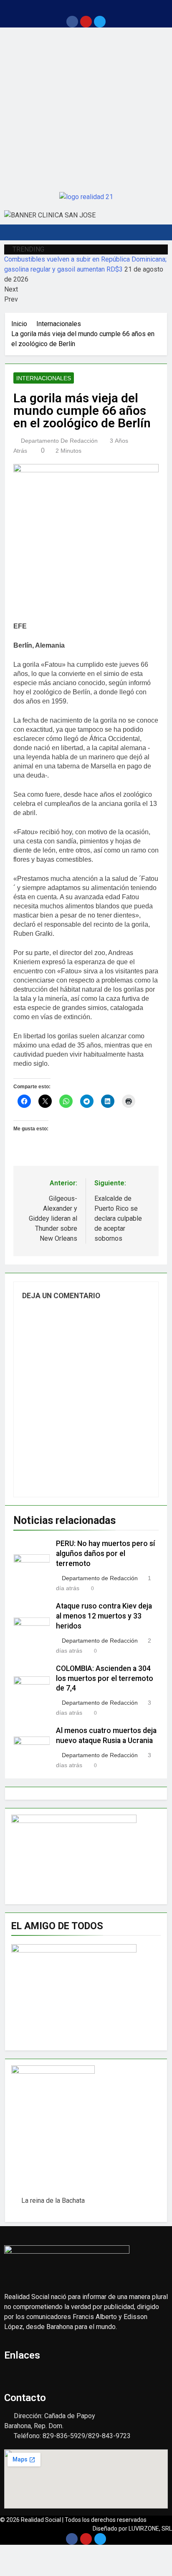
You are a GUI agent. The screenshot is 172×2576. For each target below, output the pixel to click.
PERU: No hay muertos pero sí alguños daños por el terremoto (105, 1554)
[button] (86, 8)
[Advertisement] (86, 108)
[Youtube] (86, 22)
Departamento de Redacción (59, 441)
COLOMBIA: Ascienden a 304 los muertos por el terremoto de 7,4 (105, 1678)
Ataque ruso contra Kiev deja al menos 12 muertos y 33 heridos (104, 1616)
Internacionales (44, 378)
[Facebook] (72, 22)
